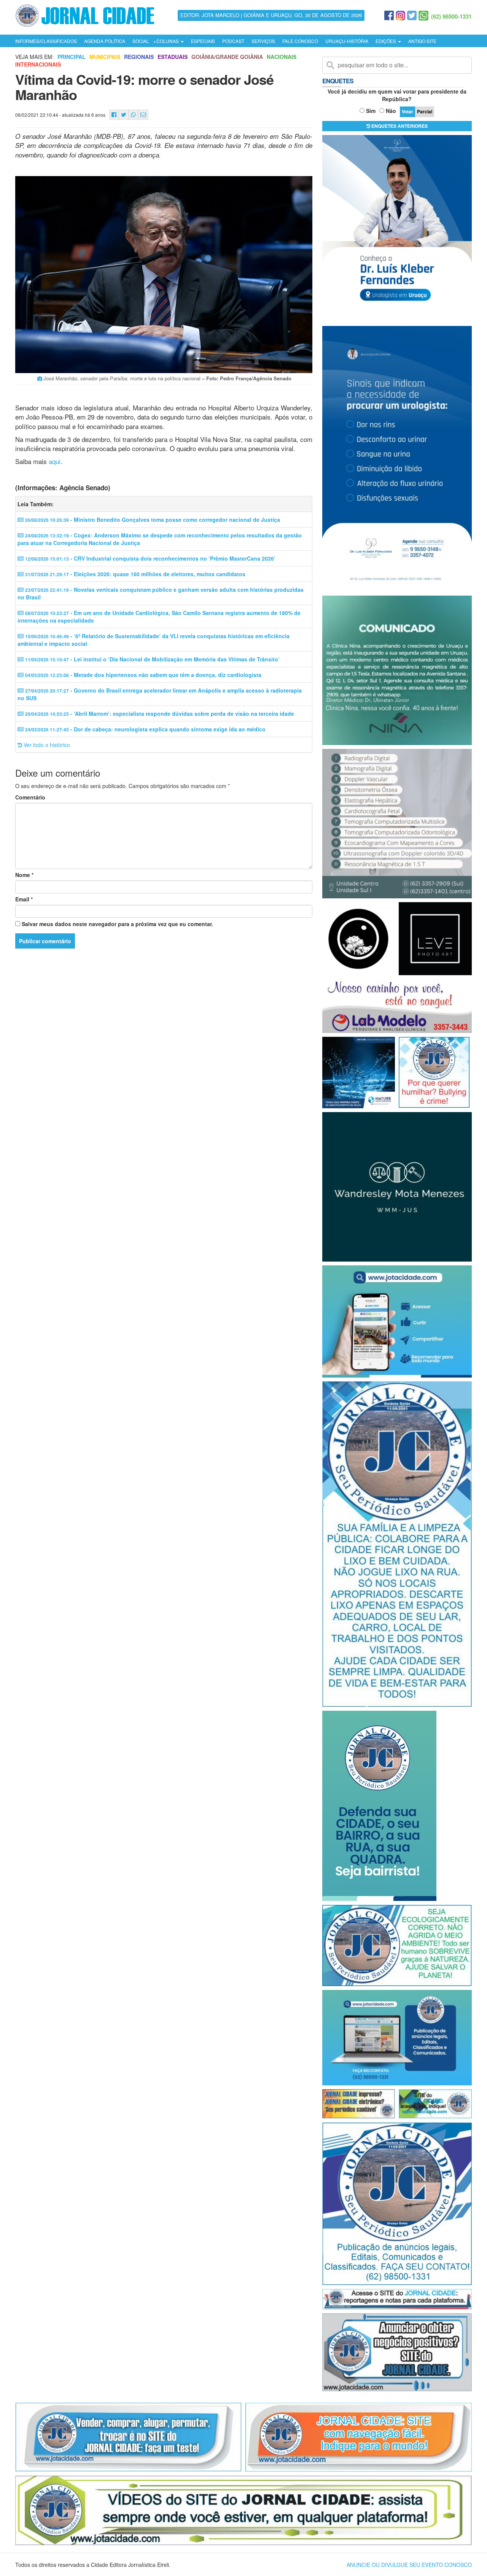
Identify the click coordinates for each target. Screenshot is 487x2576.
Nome (24, 875)
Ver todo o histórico (46, 745)
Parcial (425, 111)
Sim (371, 111)
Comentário (30, 797)
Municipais (105, 57)
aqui (55, 461)
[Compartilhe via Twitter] (124, 115)
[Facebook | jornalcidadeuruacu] (389, 16)
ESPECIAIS (203, 41)
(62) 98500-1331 (451, 16)
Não (391, 111)
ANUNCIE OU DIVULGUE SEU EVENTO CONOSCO (409, 2565)
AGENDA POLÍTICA (105, 41)
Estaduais (173, 57)
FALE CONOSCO (300, 41)
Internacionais (38, 64)
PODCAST (233, 41)
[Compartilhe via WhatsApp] (133, 115)
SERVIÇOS (263, 41)
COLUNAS (168, 41)
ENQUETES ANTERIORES (399, 126)
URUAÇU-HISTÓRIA (347, 41)
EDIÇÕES (386, 41)
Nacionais (282, 57)
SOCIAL (141, 41)
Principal (72, 57)
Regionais (139, 57)
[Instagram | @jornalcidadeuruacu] (400, 16)
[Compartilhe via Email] (143, 115)
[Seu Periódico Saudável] (85, 14)
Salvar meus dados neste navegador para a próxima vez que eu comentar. (117, 924)
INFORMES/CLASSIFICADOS (46, 41)
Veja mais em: (34, 57)
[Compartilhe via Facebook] (114, 115)
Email (24, 899)
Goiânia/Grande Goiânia (227, 57)
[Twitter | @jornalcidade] (412, 16)
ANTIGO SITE (422, 41)
